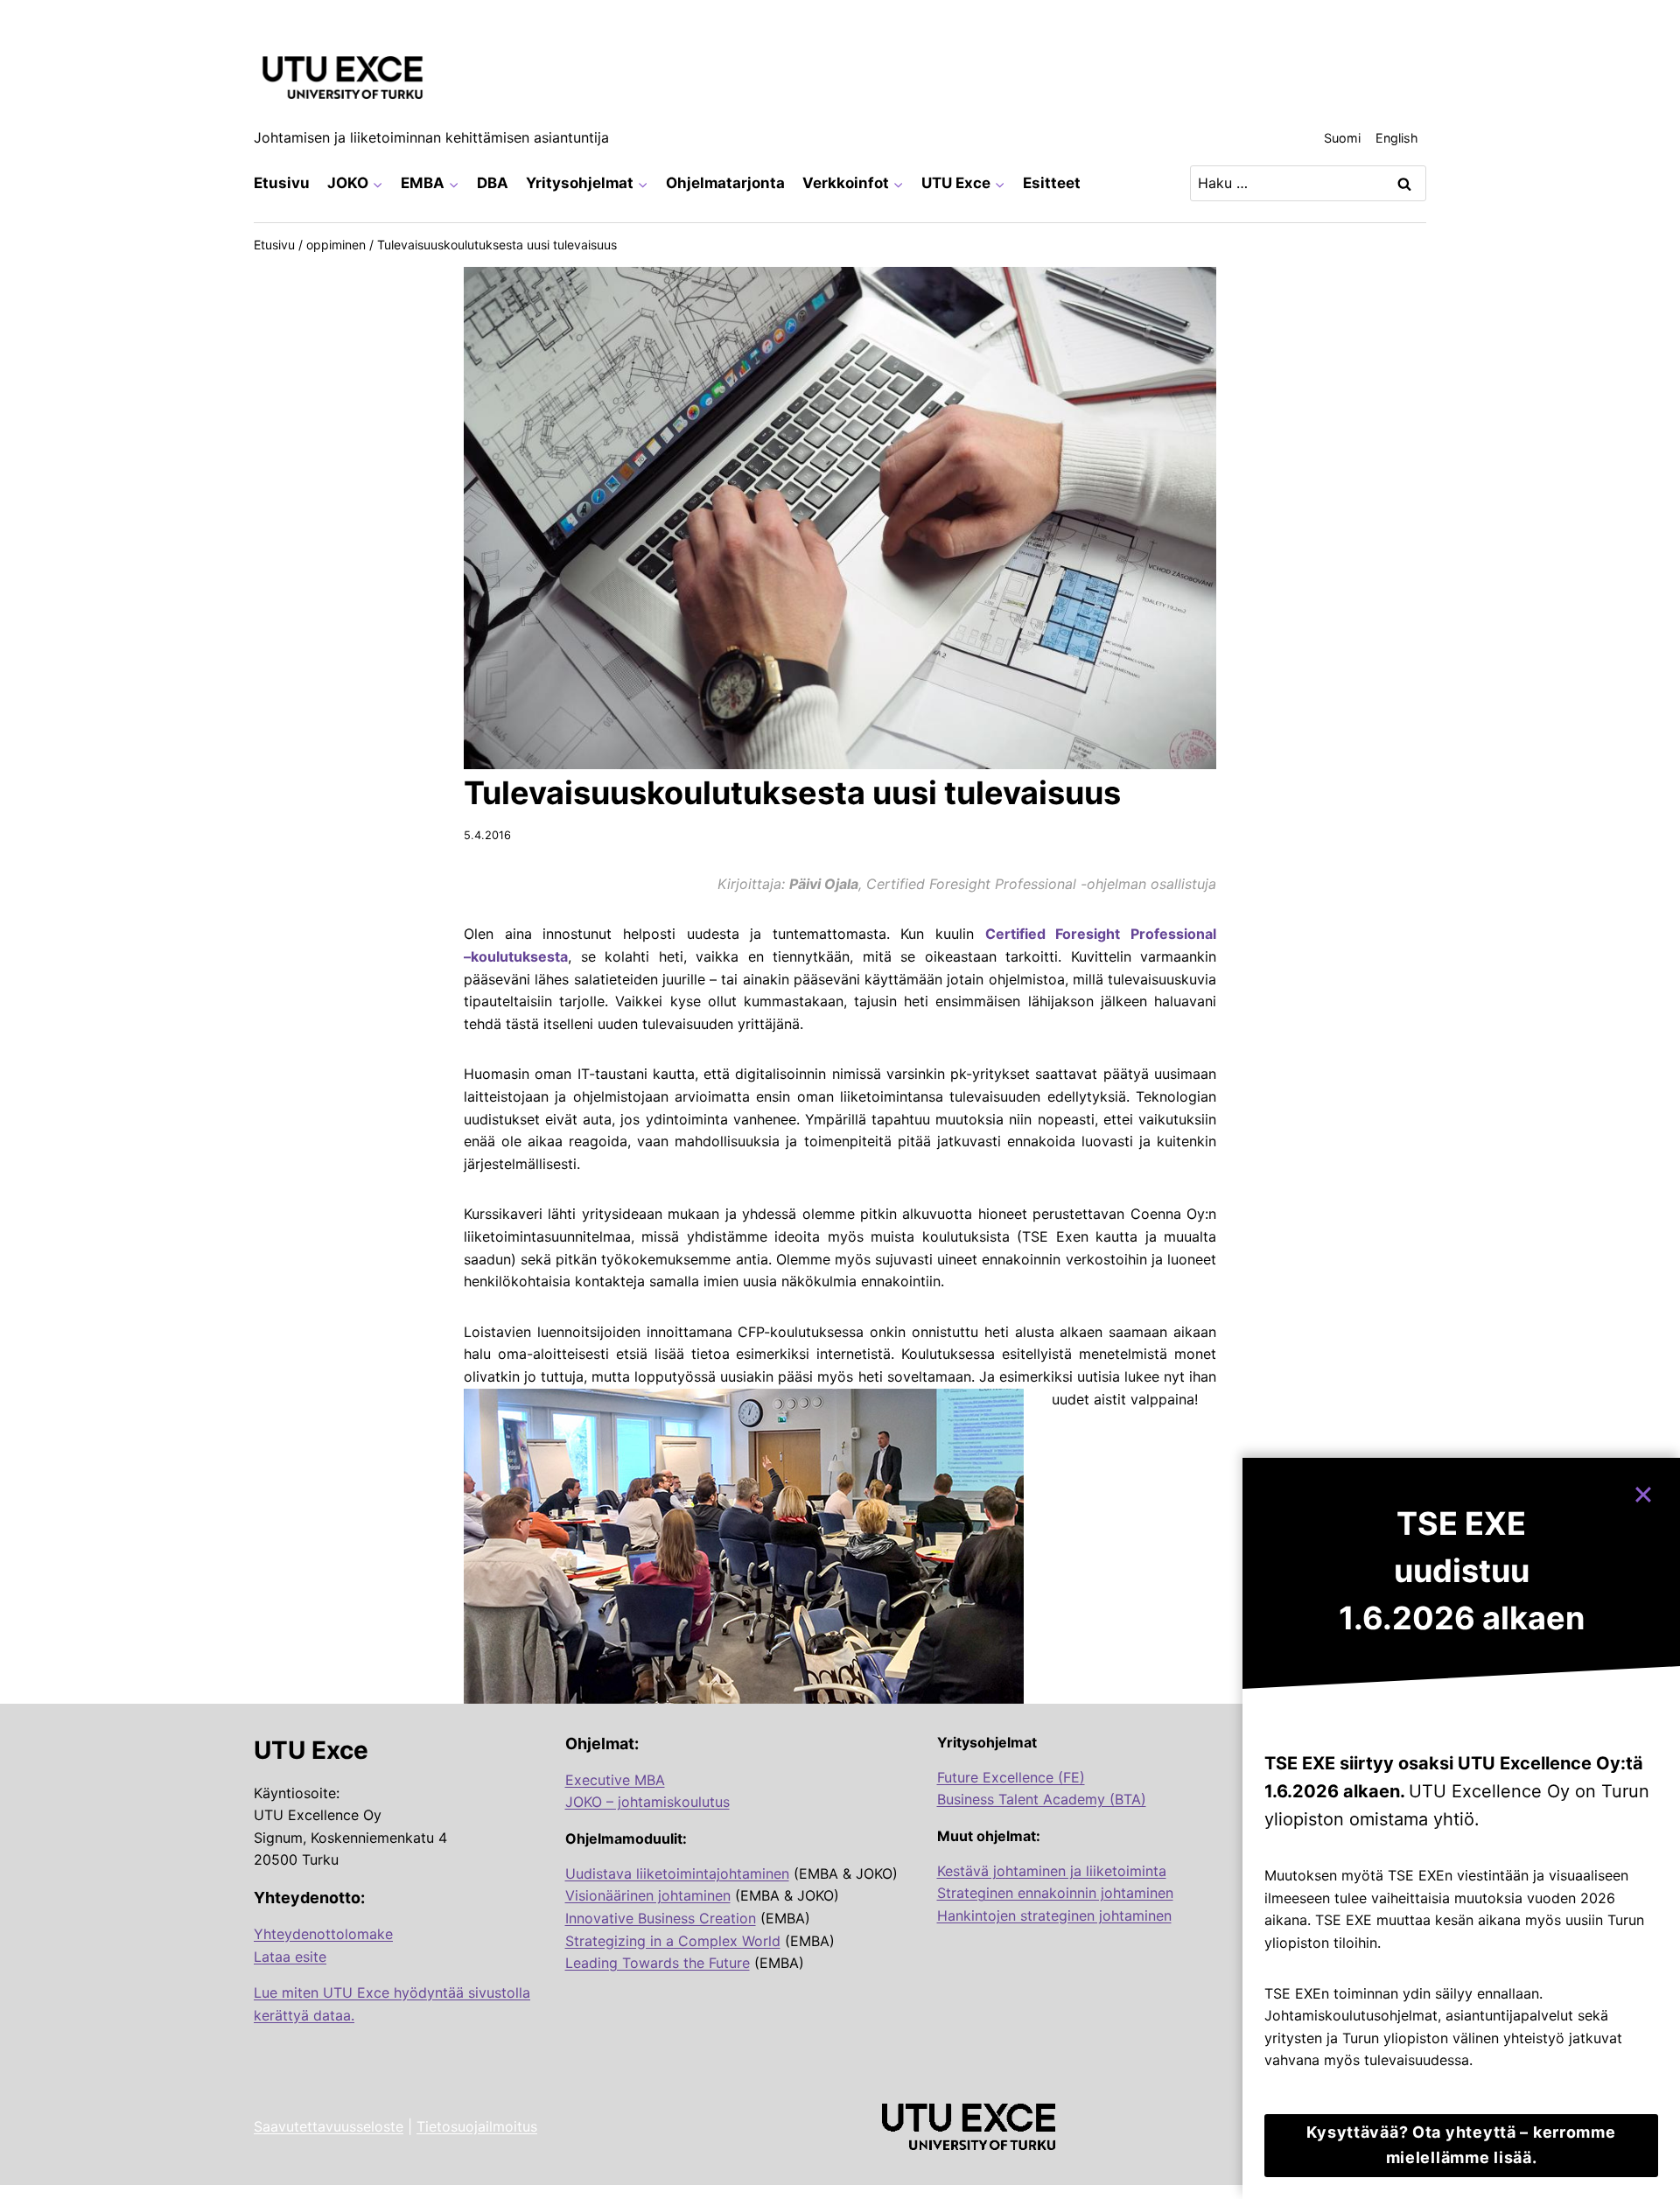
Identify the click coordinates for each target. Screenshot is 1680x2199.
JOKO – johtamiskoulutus (647, 1802)
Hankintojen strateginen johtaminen (1054, 1915)
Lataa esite (290, 1957)
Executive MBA (615, 1780)
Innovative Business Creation (661, 1918)
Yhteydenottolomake (323, 1934)
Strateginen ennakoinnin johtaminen (1055, 1893)
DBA (493, 183)
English (1397, 138)
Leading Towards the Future (658, 1963)
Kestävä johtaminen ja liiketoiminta (1052, 1871)
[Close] (1651, 1487)
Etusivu (282, 183)
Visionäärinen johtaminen (648, 1895)
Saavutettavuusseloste (329, 2126)
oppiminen (336, 245)
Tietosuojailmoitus (477, 2126)
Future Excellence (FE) (1011, 1777)
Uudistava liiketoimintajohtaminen (677, 1873)
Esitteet (1052, 183)
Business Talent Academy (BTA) (1042, 1799)
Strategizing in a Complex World (673, 1941)
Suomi (1342, 138)
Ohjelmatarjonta (725, 183)
